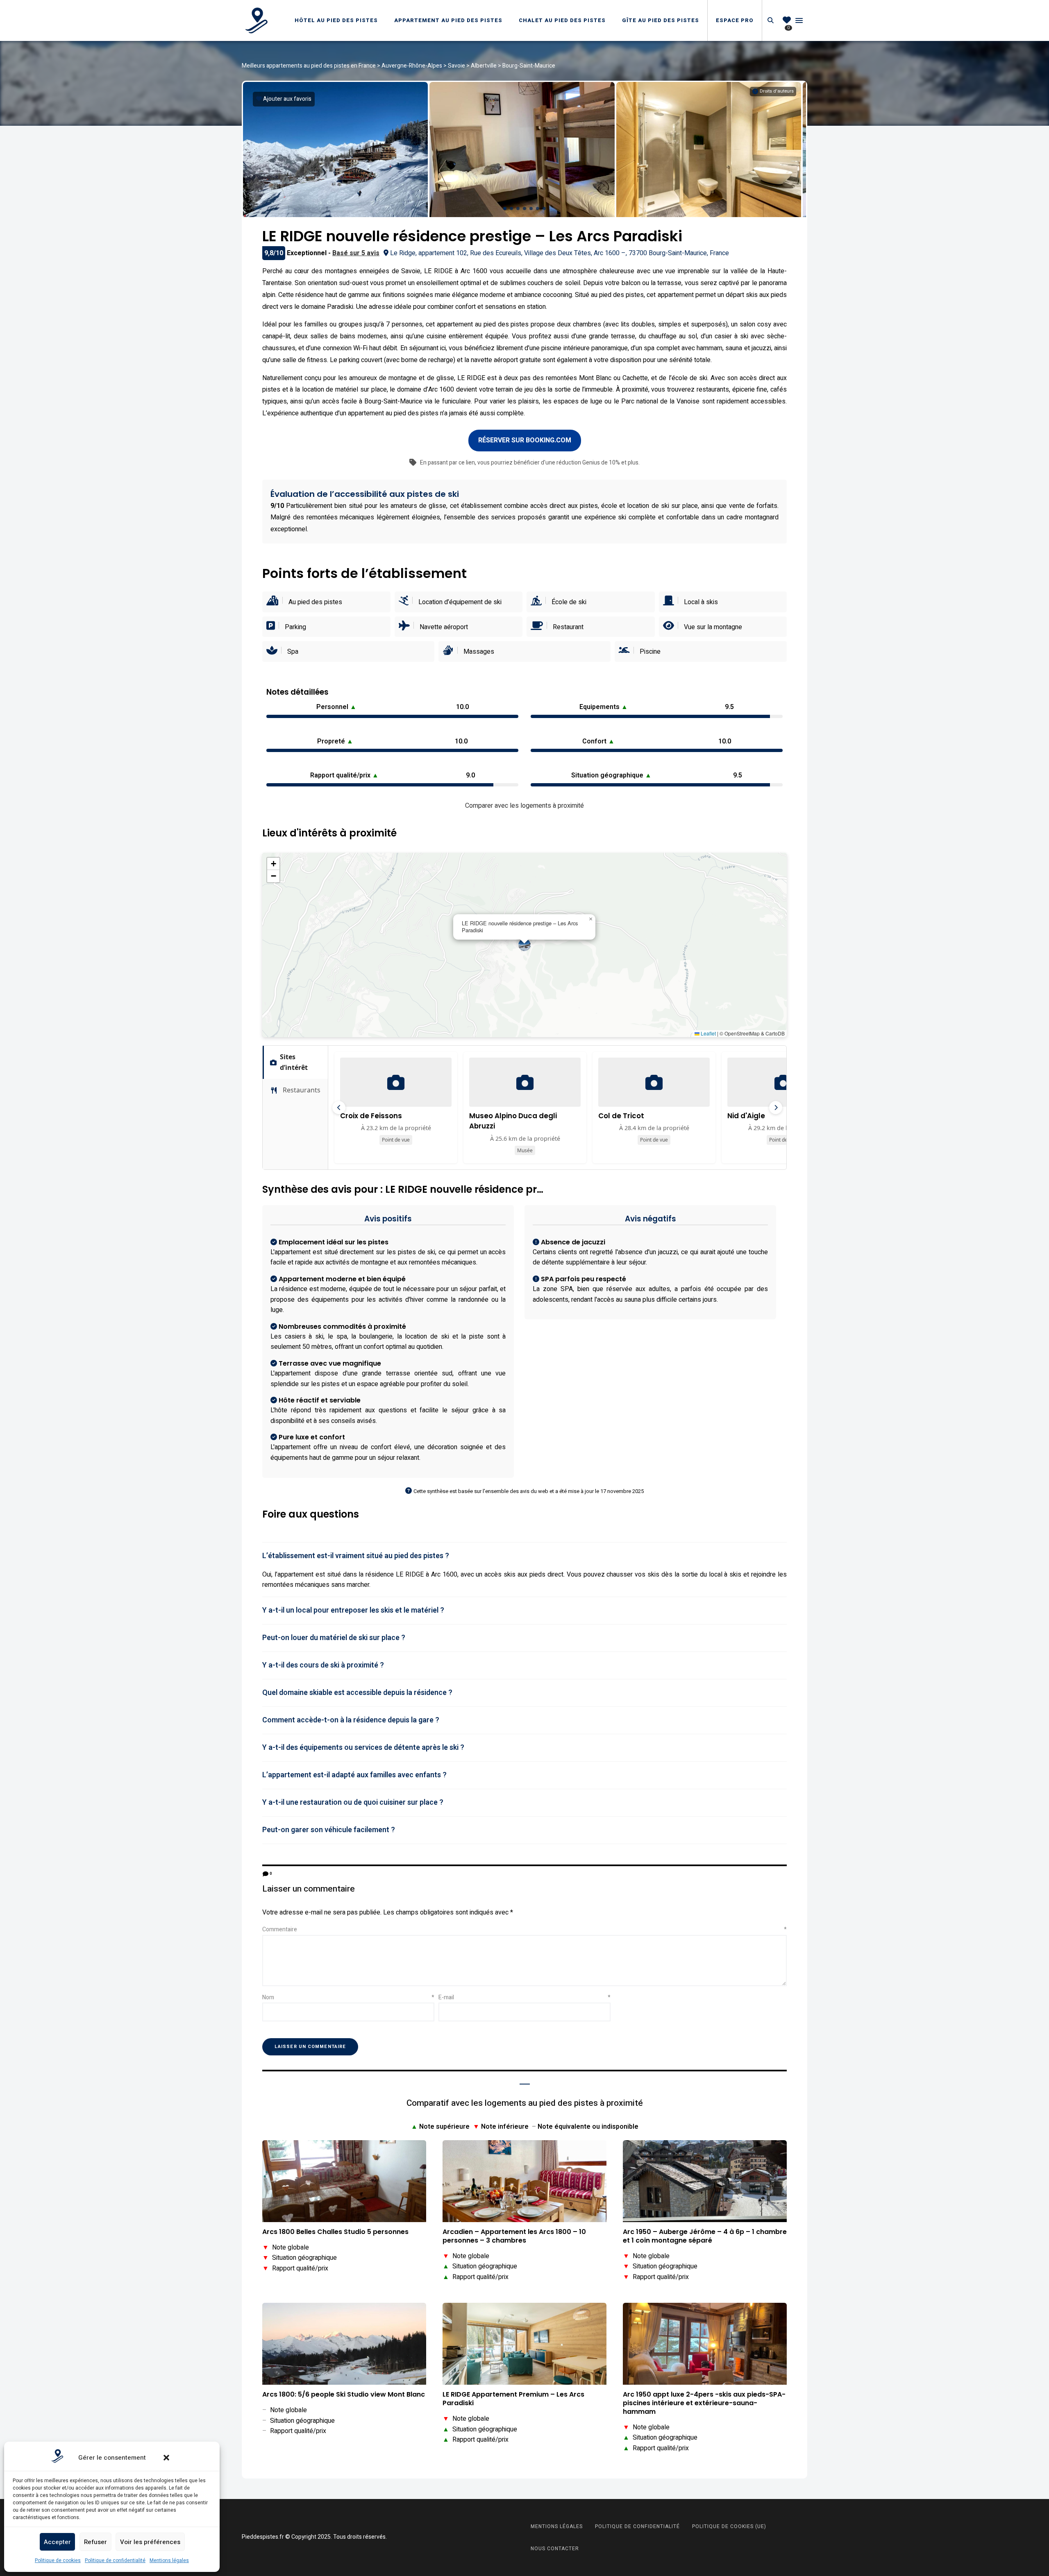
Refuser (95, 2542)
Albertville (484, 66)
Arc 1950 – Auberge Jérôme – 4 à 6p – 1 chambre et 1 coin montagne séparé (705, 2236)
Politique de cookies (58, 2560)
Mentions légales (169, 2560)
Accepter (57, 2542)
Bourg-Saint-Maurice (529, 66)
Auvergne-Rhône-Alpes (412, 66)
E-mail (524, 1997)
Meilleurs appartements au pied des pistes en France (309, 66)
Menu (799, 20)
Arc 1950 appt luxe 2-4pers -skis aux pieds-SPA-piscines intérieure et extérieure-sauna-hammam (704, 2403)
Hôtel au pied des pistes (336, 20)
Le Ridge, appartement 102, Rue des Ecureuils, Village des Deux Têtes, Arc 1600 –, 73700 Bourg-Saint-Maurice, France (560, 253)
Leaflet (708, 1033)
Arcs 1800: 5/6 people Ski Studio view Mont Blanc (344, 2395)
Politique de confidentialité (115, 2560)
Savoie (456, 66)
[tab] (524, 1556)
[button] (166, 2458)
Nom (348, 1997)
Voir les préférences (150, 2542)
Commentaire (524, 1929)
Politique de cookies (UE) (729, 2526)
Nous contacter (555, 2549)
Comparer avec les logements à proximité (524, 806)
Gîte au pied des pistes (661, 20)
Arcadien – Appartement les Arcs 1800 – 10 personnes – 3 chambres (514, 2236)
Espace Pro (735, 20)
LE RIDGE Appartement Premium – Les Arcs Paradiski (513, 2399)
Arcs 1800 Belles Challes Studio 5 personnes (335, 2232)
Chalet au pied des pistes (562, 20)
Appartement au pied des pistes (448, 20)
